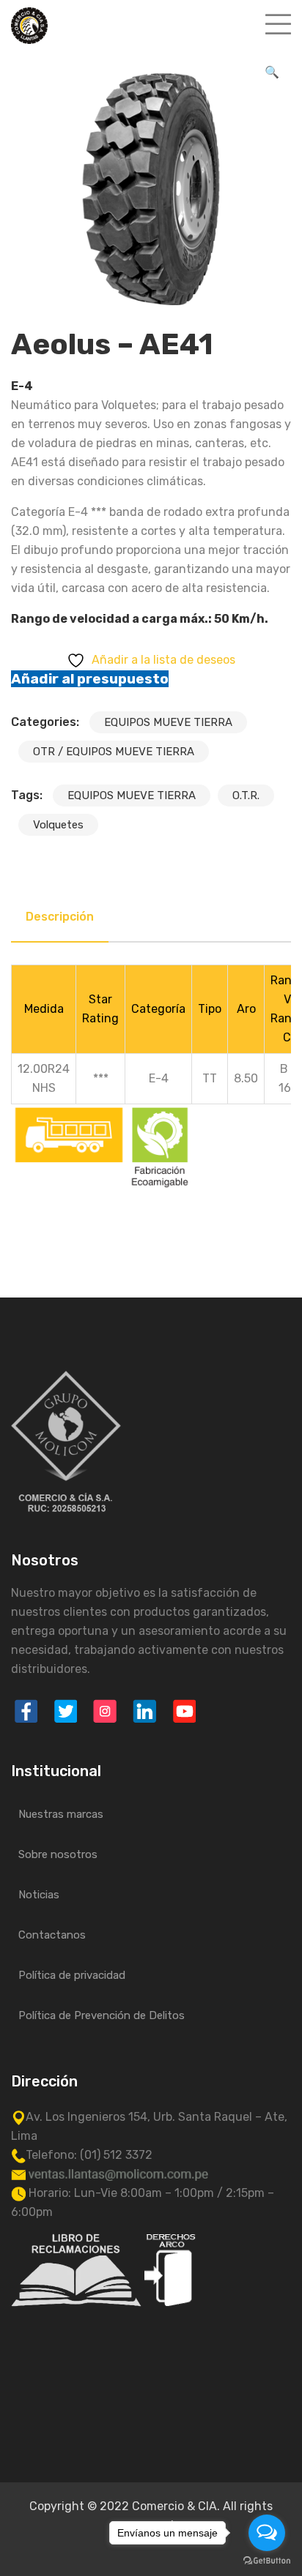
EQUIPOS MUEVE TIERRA (168, 722)
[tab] (60, 917)
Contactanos (52, 1935)
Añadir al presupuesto (90, 679)
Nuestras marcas (61, 1814)
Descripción (60, 917)
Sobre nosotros (58, 1854)
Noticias (39, 1895)
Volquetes (58, 825)
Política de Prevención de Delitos (102, 2015)
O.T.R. (246, 795)
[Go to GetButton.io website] (267, 2561)
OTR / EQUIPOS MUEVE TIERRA (114, 752)
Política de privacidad (72, 1975)
